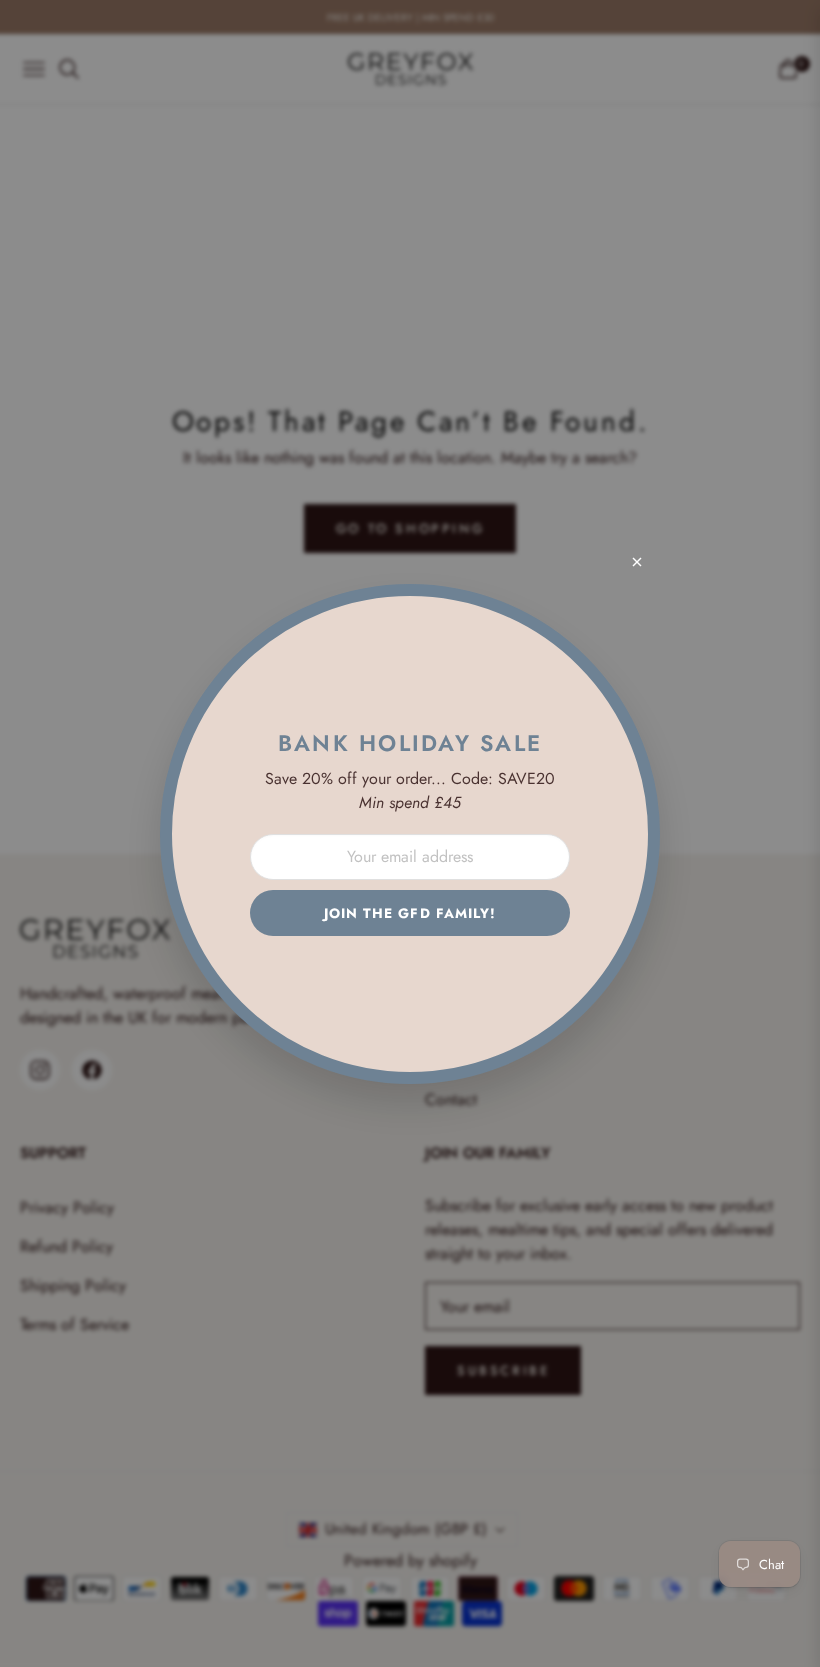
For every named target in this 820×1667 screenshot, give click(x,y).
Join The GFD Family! (410, 913)
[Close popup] (637, 562)
